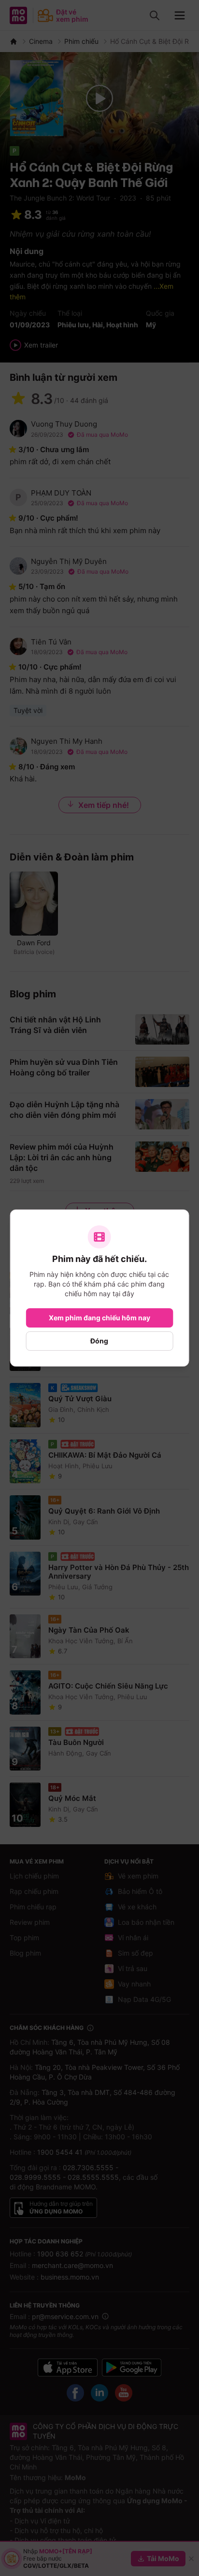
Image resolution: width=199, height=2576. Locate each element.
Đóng (99, 1341)
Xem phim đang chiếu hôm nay (99, 1318)
